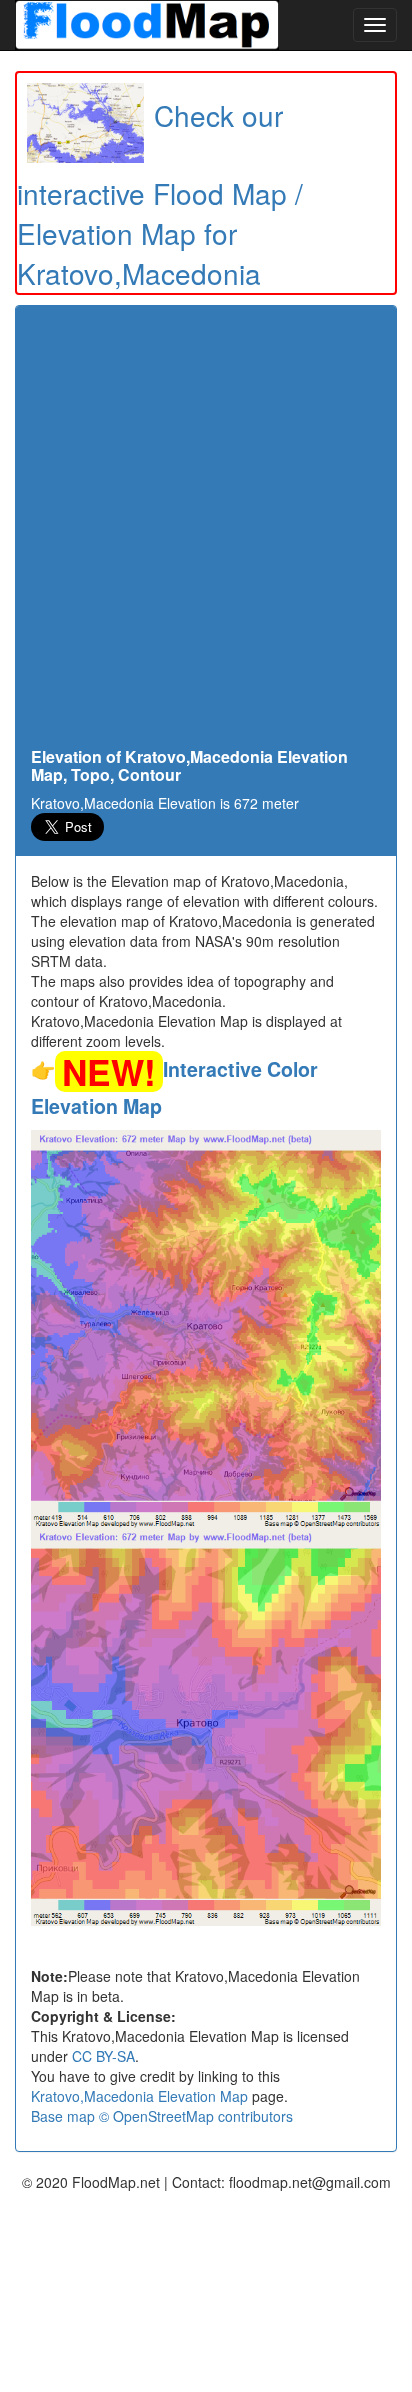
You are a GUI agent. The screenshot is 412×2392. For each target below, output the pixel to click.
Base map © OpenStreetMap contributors (162, 2116)
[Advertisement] (206, 532)
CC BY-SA (103, 2056)
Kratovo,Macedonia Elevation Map (139, 2096)
